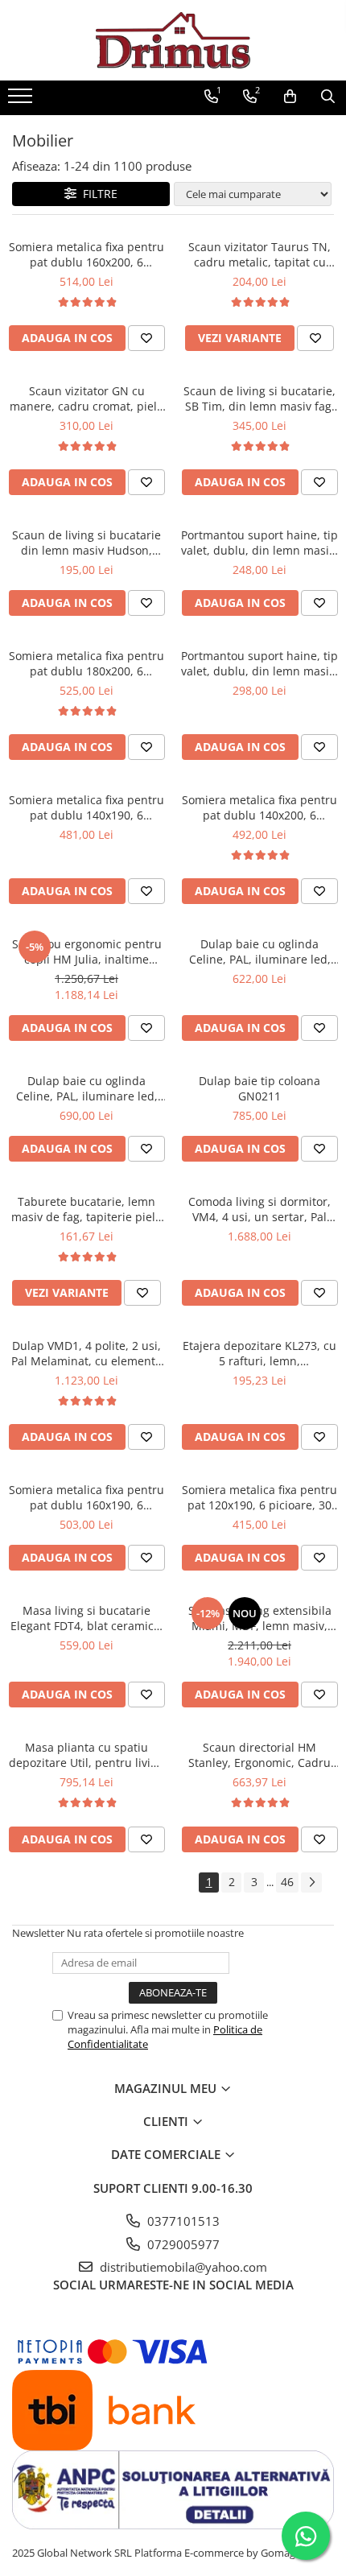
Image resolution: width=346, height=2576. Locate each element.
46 (287, 1882)
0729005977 (182, 2244)
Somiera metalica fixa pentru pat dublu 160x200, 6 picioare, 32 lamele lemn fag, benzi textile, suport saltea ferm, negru (87, 254)
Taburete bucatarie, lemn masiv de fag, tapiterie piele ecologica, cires (86, 1209)
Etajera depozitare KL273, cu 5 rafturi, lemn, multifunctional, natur (259, 1353)
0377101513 (182, 2221)
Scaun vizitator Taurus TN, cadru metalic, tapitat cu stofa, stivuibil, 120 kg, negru (259, 254)
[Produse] (22, 101)
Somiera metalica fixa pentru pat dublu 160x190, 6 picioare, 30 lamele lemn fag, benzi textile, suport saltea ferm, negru (87, 1497)
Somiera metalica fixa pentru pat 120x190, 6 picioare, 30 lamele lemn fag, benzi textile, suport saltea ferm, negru (259, 1497)
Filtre (97, 194)
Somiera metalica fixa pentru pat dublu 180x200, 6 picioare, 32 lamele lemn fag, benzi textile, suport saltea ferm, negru (87, 663)
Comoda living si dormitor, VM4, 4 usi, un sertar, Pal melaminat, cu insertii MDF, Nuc (259, 1209)
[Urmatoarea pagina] (311, 1882)
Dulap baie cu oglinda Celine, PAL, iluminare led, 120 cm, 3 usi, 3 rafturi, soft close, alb (87, 1088)
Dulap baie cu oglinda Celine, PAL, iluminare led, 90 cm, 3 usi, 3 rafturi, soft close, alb (260, 952)
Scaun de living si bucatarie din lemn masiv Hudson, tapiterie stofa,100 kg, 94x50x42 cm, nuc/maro (86, 543)
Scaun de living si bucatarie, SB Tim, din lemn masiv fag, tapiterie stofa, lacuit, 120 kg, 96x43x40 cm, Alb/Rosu (260, 398)
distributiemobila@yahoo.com (182, 2267)
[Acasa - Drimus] (173, 40)
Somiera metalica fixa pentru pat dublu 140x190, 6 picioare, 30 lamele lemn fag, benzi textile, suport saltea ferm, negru (87, 807)
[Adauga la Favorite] (146, 338)
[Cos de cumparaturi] (290, 97)
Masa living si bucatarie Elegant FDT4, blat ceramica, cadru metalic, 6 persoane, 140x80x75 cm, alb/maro (87, 1618)
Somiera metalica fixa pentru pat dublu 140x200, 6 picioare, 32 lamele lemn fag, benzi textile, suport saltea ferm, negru (260, 807)
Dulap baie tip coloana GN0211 (259, 1088)
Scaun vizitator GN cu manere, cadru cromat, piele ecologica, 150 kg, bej (86, 398)
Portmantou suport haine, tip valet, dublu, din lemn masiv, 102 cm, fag (259, 543)
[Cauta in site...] (328, 97)
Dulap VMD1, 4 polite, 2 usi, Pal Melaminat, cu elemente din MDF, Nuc (86, 1353)
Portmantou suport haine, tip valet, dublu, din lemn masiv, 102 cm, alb (259, 663)
